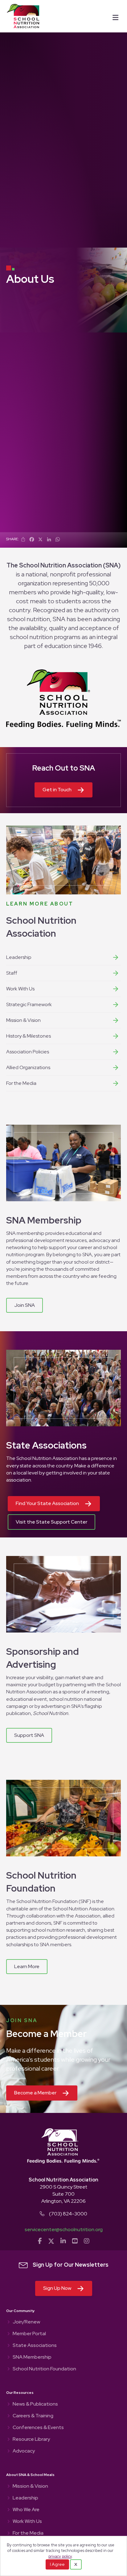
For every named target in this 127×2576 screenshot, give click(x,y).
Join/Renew (26, 2322)
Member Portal (29, 2334)
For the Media (21, 1083)
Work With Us (20, 989)
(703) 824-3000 (68, 2214)
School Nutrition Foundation (44, 2369)
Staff (12, 973)
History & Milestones (29, 1036)
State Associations (35, 2346)
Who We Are (26, 2510)
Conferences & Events (38, 2428)
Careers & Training (33, 2416)
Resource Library (31, 2440)
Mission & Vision (23, 1020)
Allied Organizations (28, 1067)
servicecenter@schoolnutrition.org (64, 2229)
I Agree (57, 2564)
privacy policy (60, 2556)
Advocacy (24, 2451)
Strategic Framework (29, 1004)
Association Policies (28, 1052)
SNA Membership (32, 2357)
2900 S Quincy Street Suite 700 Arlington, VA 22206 (63, 2194)
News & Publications (35, 2404)
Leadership (19, 957)
